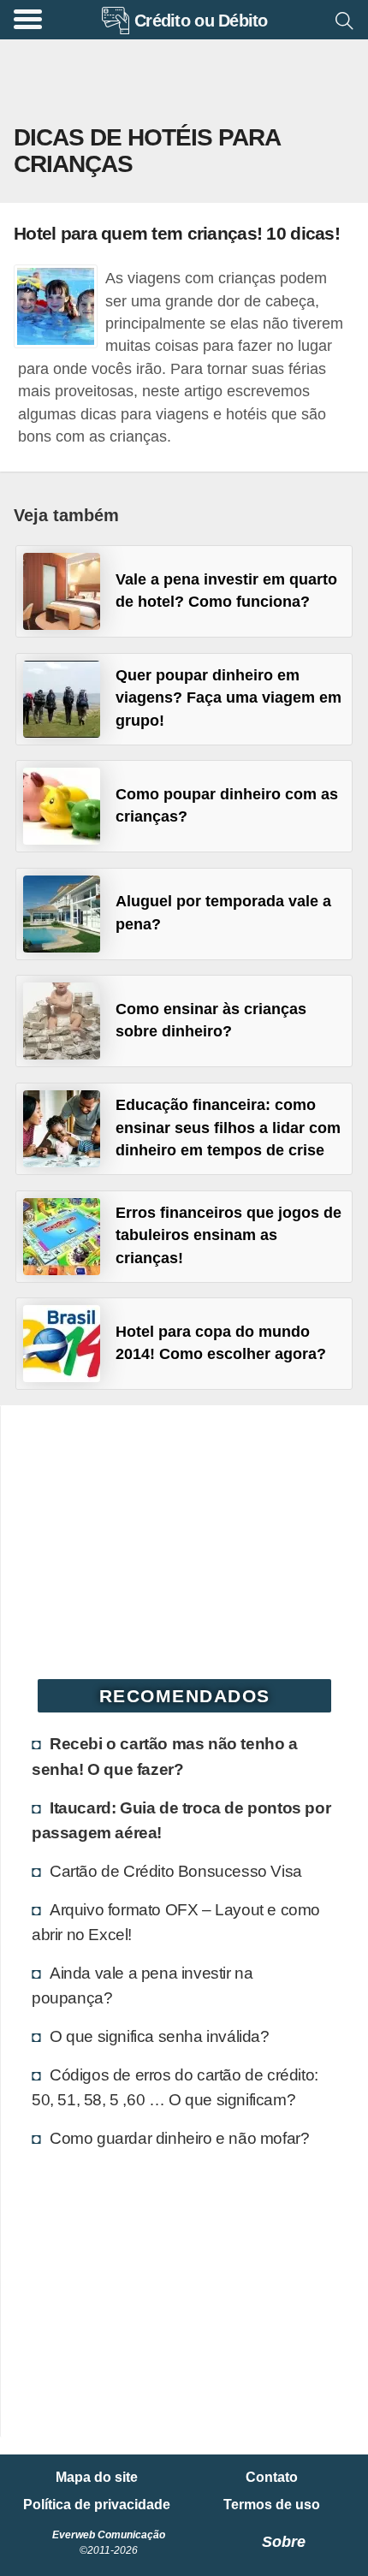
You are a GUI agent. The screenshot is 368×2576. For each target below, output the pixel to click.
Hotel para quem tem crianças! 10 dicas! (177, 233)
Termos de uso (272, 2505)
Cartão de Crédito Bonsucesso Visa (176, 1871)
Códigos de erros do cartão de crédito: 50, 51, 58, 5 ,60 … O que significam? (175, 2087)
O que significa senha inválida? (160, 2036)
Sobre (284, 2542)
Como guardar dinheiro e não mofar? (179, 2138)
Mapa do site (97, 2478)
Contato (272, 2478)
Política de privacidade (97, 2505)
